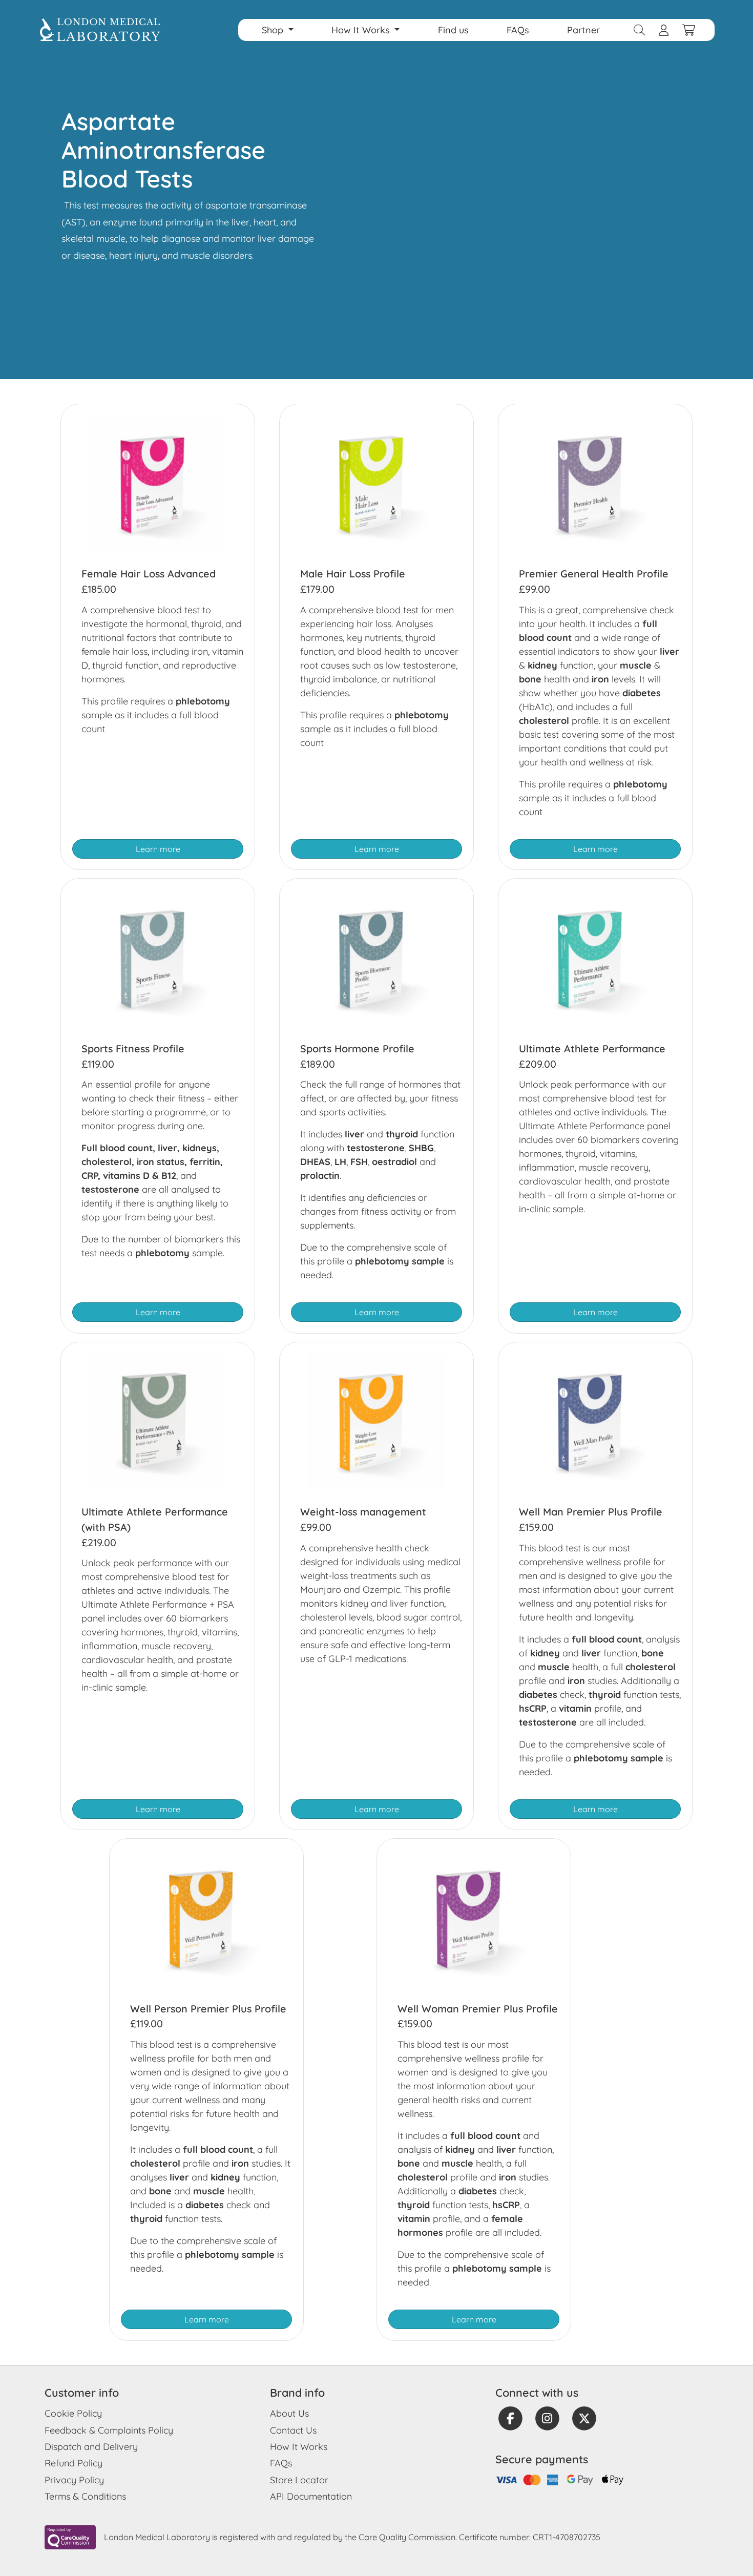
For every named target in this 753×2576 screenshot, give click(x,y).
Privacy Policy (74, 2480)
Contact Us (293, 2430)
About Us (289, 2413)
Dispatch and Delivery (91, 2447)
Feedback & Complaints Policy (109, 2430)
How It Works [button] (362, 30)
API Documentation (311, 2496)
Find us (453, 30)
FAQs (518, 30)
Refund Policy (74, 2463)
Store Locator (299, 2480)
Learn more (158, 849)
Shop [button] (274, 30)
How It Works (299, 2447)
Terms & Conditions (85, 2496)
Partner (583, 30)
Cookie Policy (73, 2413)
